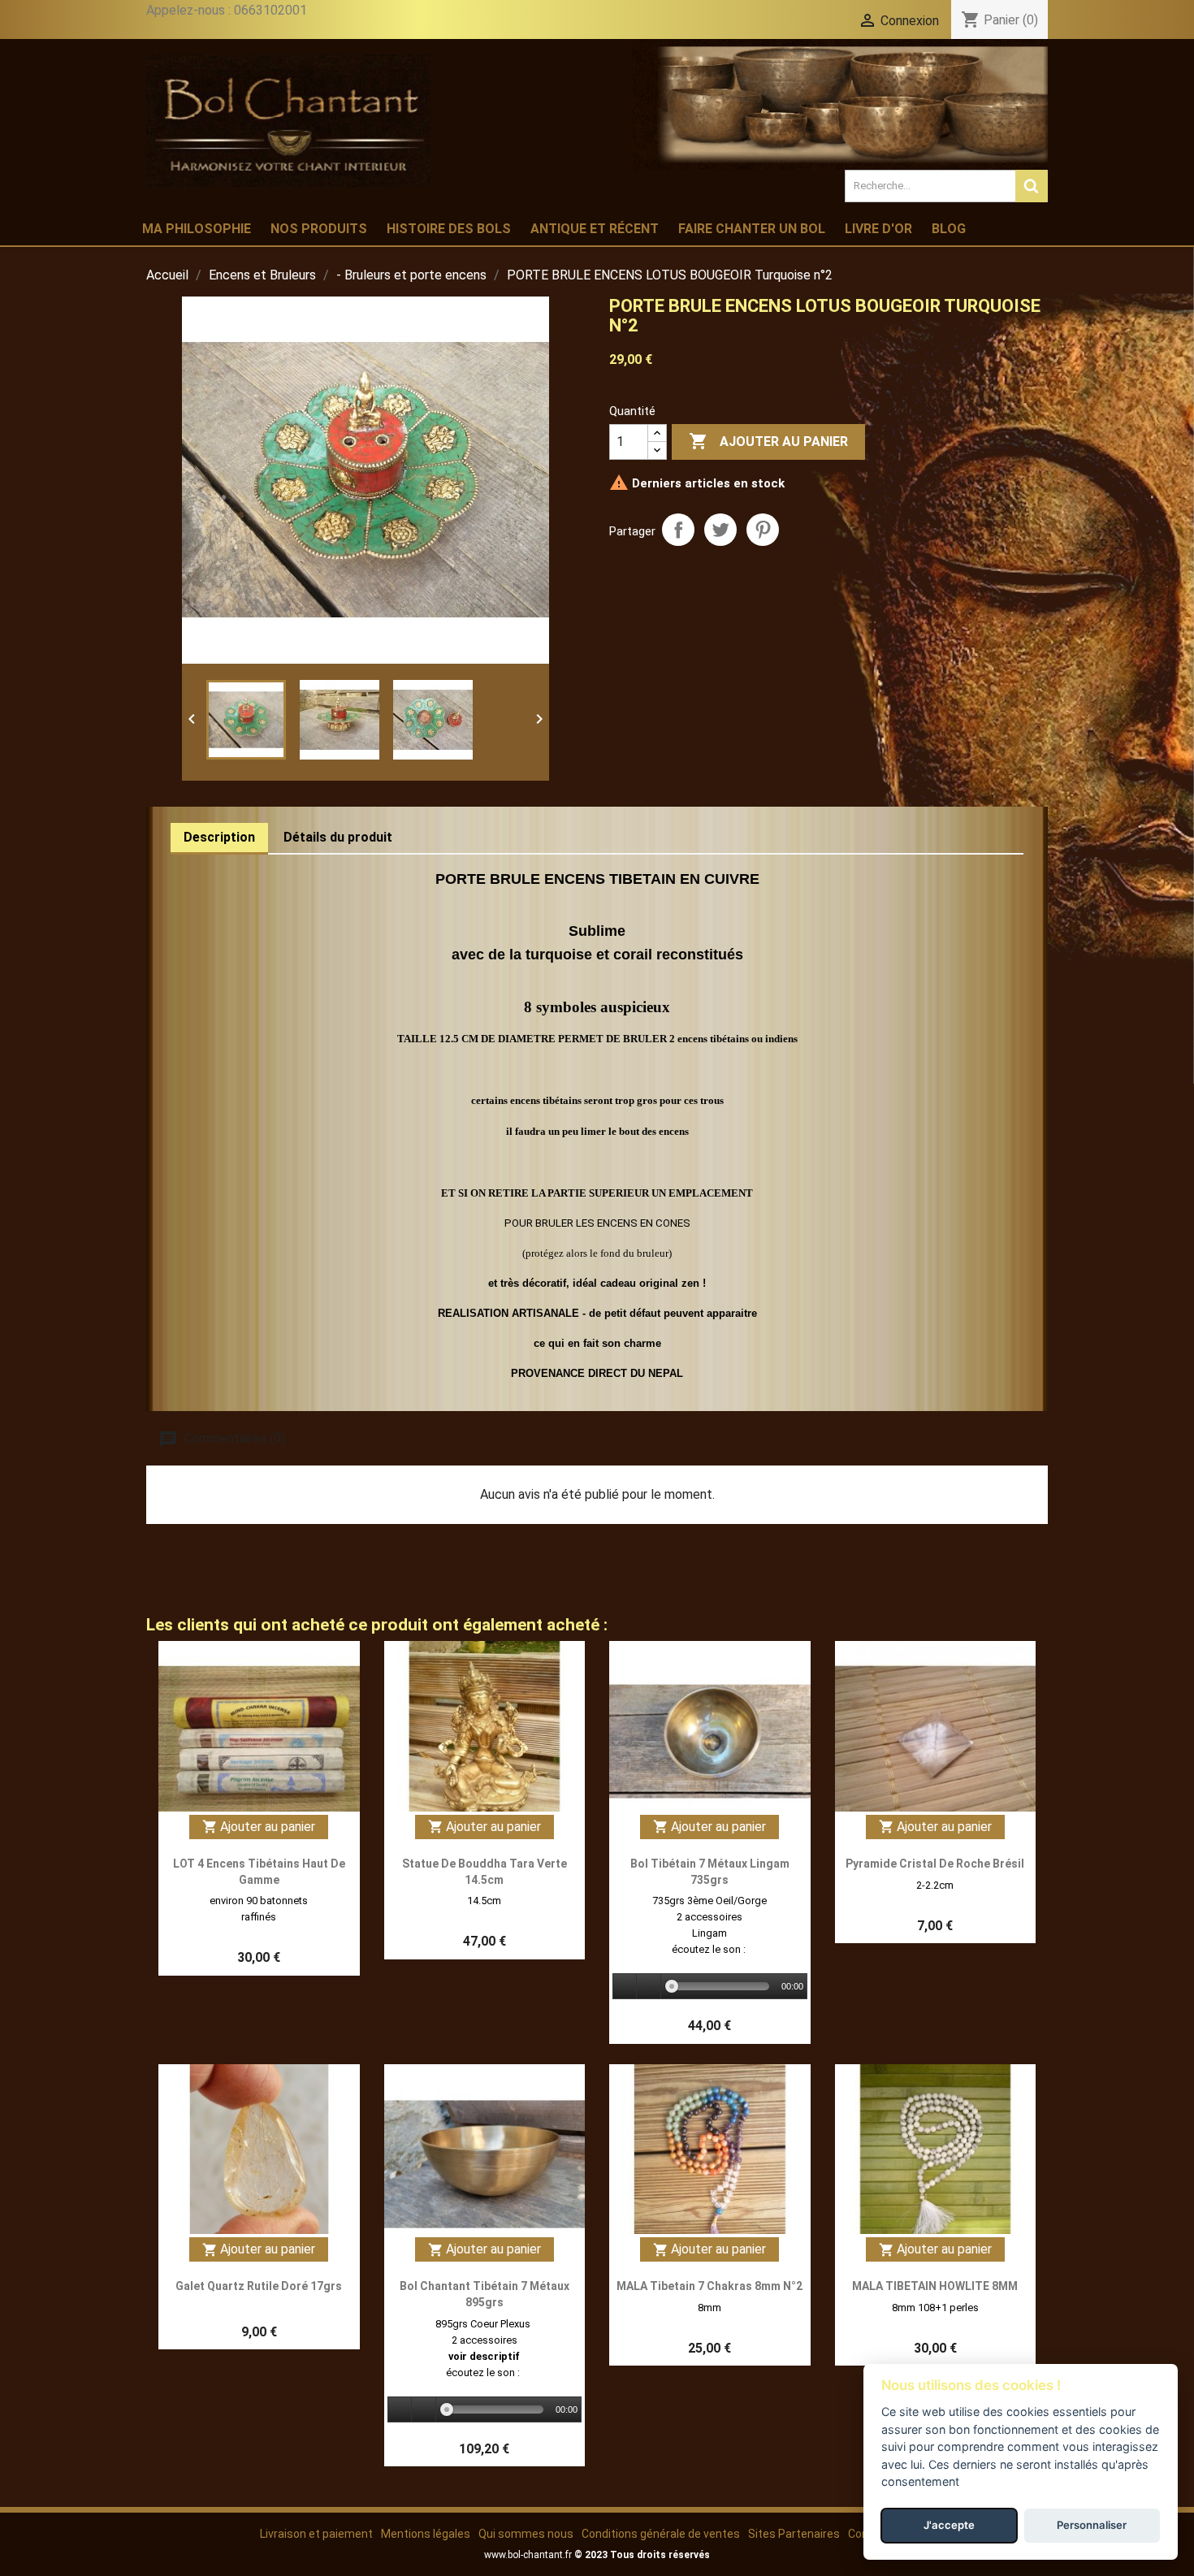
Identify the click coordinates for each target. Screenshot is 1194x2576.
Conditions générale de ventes (661, 2534)
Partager (678, 530)
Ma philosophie (197, 229)
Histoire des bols (449, 229)
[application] (710, 1987)
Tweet (720, 530)
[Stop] (649, 1987)
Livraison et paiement (316, 2534)
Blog (949, 229)
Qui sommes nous (526, 2534)
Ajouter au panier (768, 441)
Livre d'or (878, 229)
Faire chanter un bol (752, 229)
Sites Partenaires (794, 2534)
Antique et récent (595, 229)
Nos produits (319, 229)
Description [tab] (219, 837)
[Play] (625, 1987)
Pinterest (763, 530)
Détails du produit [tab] (338, 837)
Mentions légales (426, 2534)
